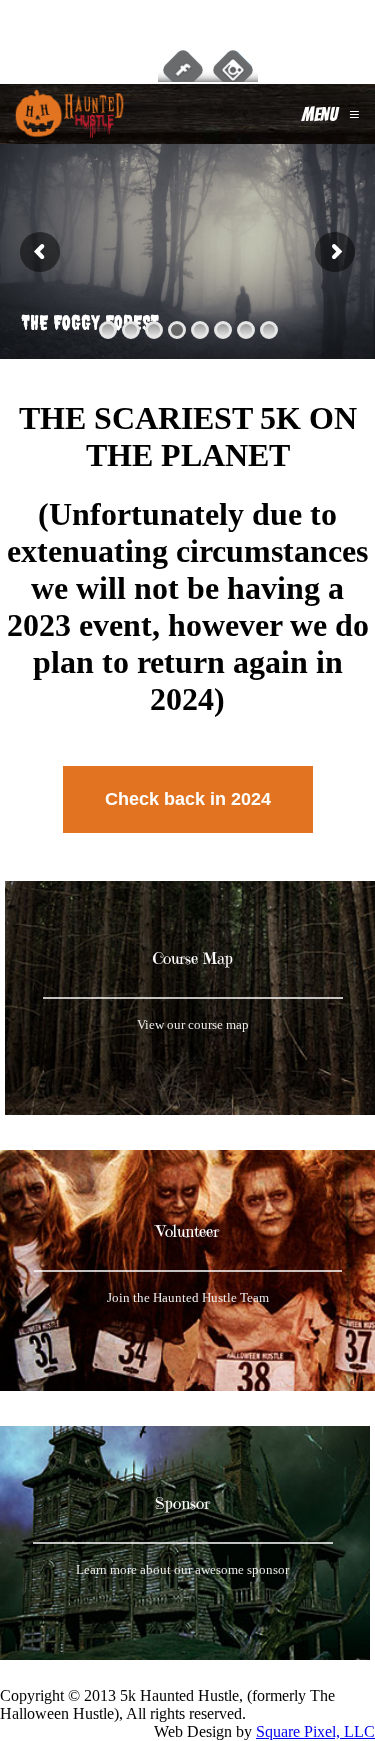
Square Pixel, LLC (315, 1731)
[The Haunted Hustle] (70, 114)
